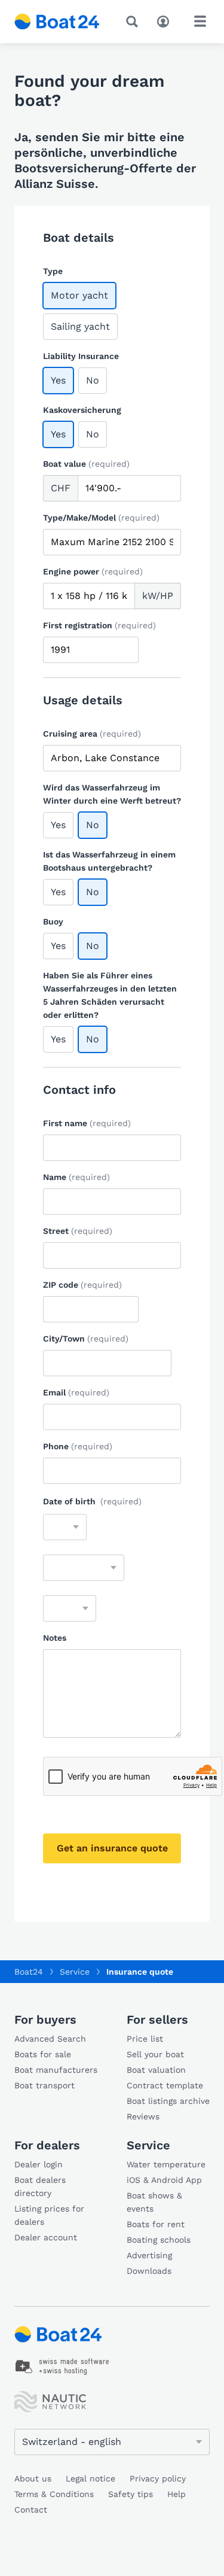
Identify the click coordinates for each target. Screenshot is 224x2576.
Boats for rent (156, 2224)
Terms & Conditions (54, 2494)
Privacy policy (158, 2478)
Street (78, 1231)
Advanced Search (50, 2039)
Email (76, 1392)
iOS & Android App (164, 2180)
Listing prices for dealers (49, 2215)
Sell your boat (155, 2054)
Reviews (143, 2116)
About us (33, 2478)
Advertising (149, 2255)
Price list (145, 2039)
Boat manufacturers (56, 2070)
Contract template (165, 2085)
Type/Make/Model (101, 518)
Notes (55, 1638)
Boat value (86, 464)
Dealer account (46, 2237)
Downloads (149, 2271)
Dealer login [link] (39, 2164)
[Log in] (166, 20)
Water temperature (166, 2164)
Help (177, 2494)
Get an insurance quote (112, 1848)
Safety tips (131, 2494)
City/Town (86, 1339)
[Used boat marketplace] (57, 22)
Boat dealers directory (40, 2186)
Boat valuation (156, 2070)
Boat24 (29, 1972)
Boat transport (45, 2085)
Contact (31, 2510)
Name (76, 1177)
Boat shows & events (154, 2202)
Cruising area (92, 734)
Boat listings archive (168, 2101)
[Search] (134, 22)
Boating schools (159, 2240)
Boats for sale (43, 2054)
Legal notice (90, 2478)
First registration (99, 625)
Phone (78, 1446)
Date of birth (92, 1501)
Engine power (93, 571)
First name (87, 1123)
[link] (62, 2367)
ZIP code (82, 1285)
